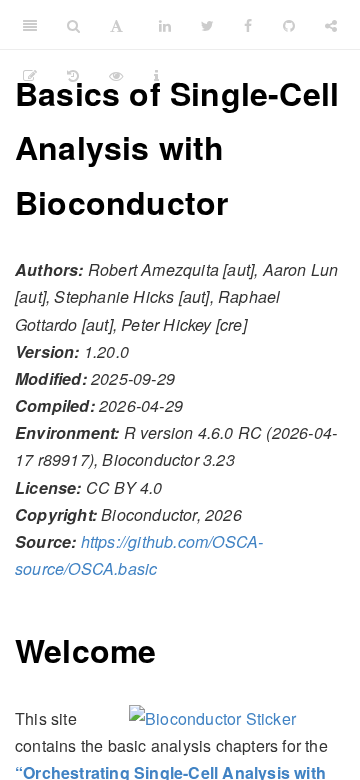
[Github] (289, 25)
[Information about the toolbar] (156, 75)
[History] (73, 75)
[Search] (73, 25)
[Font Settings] (116, 25)
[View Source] (116, 75)
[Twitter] (207, 25)
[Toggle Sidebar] (30, 25)
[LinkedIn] (165, 25)
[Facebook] (248, 25)
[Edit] (30, 75)
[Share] (331, 25)
